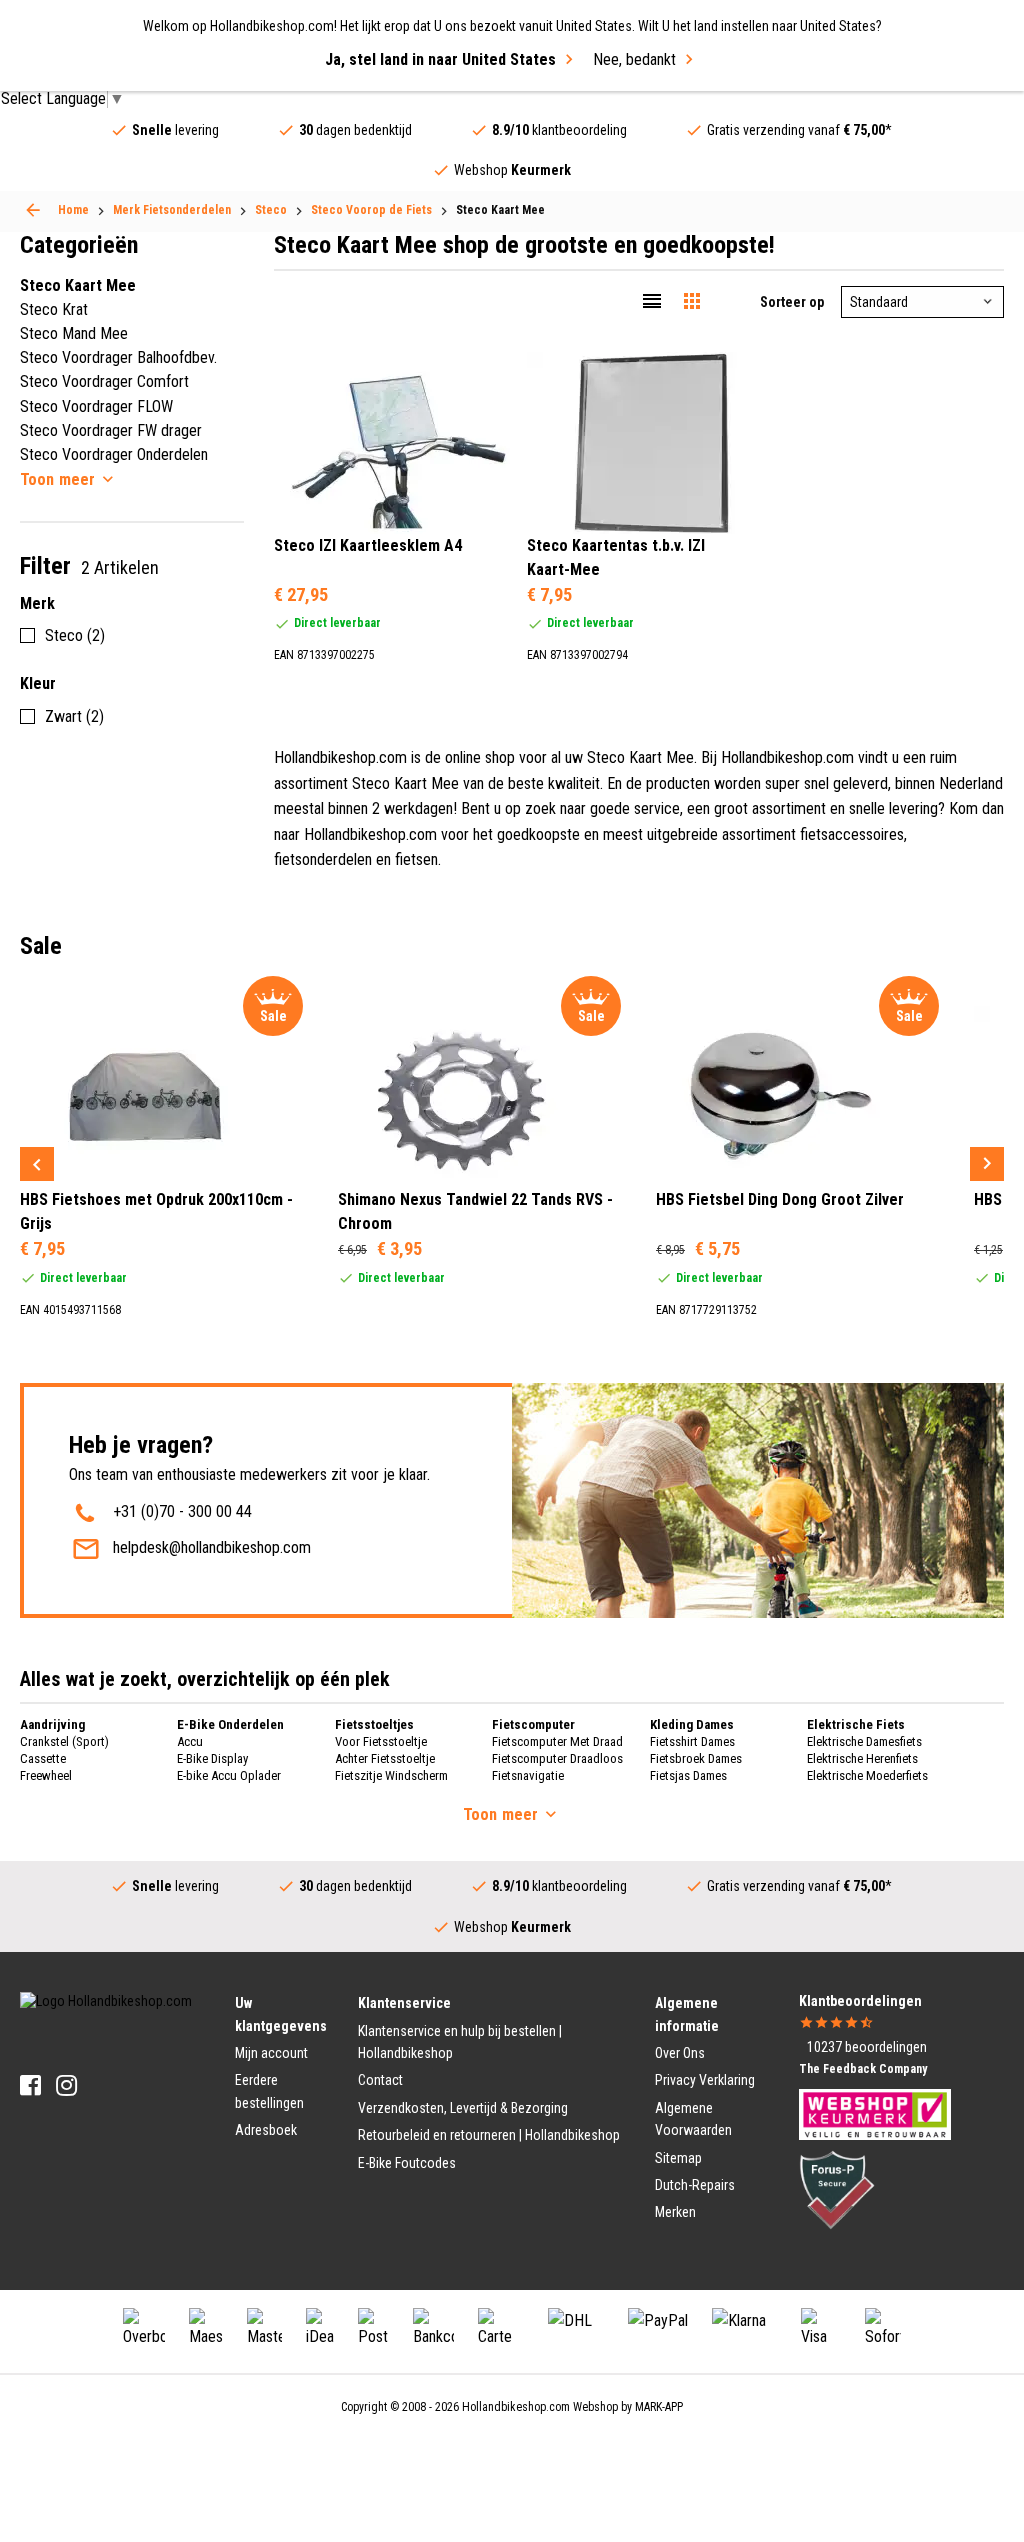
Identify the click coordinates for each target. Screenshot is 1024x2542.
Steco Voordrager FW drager (111, 430)
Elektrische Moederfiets (867, 1775)
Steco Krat (54, 309)
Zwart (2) (74, 716)
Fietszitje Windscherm (391, 1775)
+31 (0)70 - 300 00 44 (182, 1511)
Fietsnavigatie (528, 1775)
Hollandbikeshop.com (516, 2407)
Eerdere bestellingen (269, 2091)
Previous (37, 1164)
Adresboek (266, 2130)
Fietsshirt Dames (692, 1741)
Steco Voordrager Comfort (104, 381)
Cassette (43, 1758)
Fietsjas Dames (688, 1775)
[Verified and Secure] (837, 2188)
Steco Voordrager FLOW (96, 406)
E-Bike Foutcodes (407, 2163)
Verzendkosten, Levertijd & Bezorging (463, 2108)
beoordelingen (867, 2047)
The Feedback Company (863, 2069)
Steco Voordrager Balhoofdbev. (118, 357)
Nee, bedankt (634, 59)
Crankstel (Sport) (64, 1741)
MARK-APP (659, 2407)
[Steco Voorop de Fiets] (33, 210)
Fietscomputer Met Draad (557, 1741)
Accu (190, 1741)
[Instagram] (66, 2085)
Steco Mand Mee (74, 333)
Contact (380, 2080)
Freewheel (46, 1775)
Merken (675, 2212)
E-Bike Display (212, 1758)
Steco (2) (75, 635)
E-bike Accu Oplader (229, 1775)
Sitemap (678, 2158)
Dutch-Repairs (695, 2185)
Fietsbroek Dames (696, 1758)
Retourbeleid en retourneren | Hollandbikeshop (489, 2135)
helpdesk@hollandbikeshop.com (212, 1547)
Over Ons (680, 2053)
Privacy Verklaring (705, 2080)
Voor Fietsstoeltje (381, 1741)
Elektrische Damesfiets (864, 1741)
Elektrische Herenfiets (862, 1758)
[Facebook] (30, 2085)
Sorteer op (792, 302)
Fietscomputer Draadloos (557, 1758)
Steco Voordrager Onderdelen (114, 454)
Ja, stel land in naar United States (440, 59)
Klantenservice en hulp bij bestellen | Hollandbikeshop (460, 2042)
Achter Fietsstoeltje (385, 1758)
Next (987, 1164)
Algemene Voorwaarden (693, 2119)
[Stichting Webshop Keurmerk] (875, 2113)
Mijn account (271, 2053)
